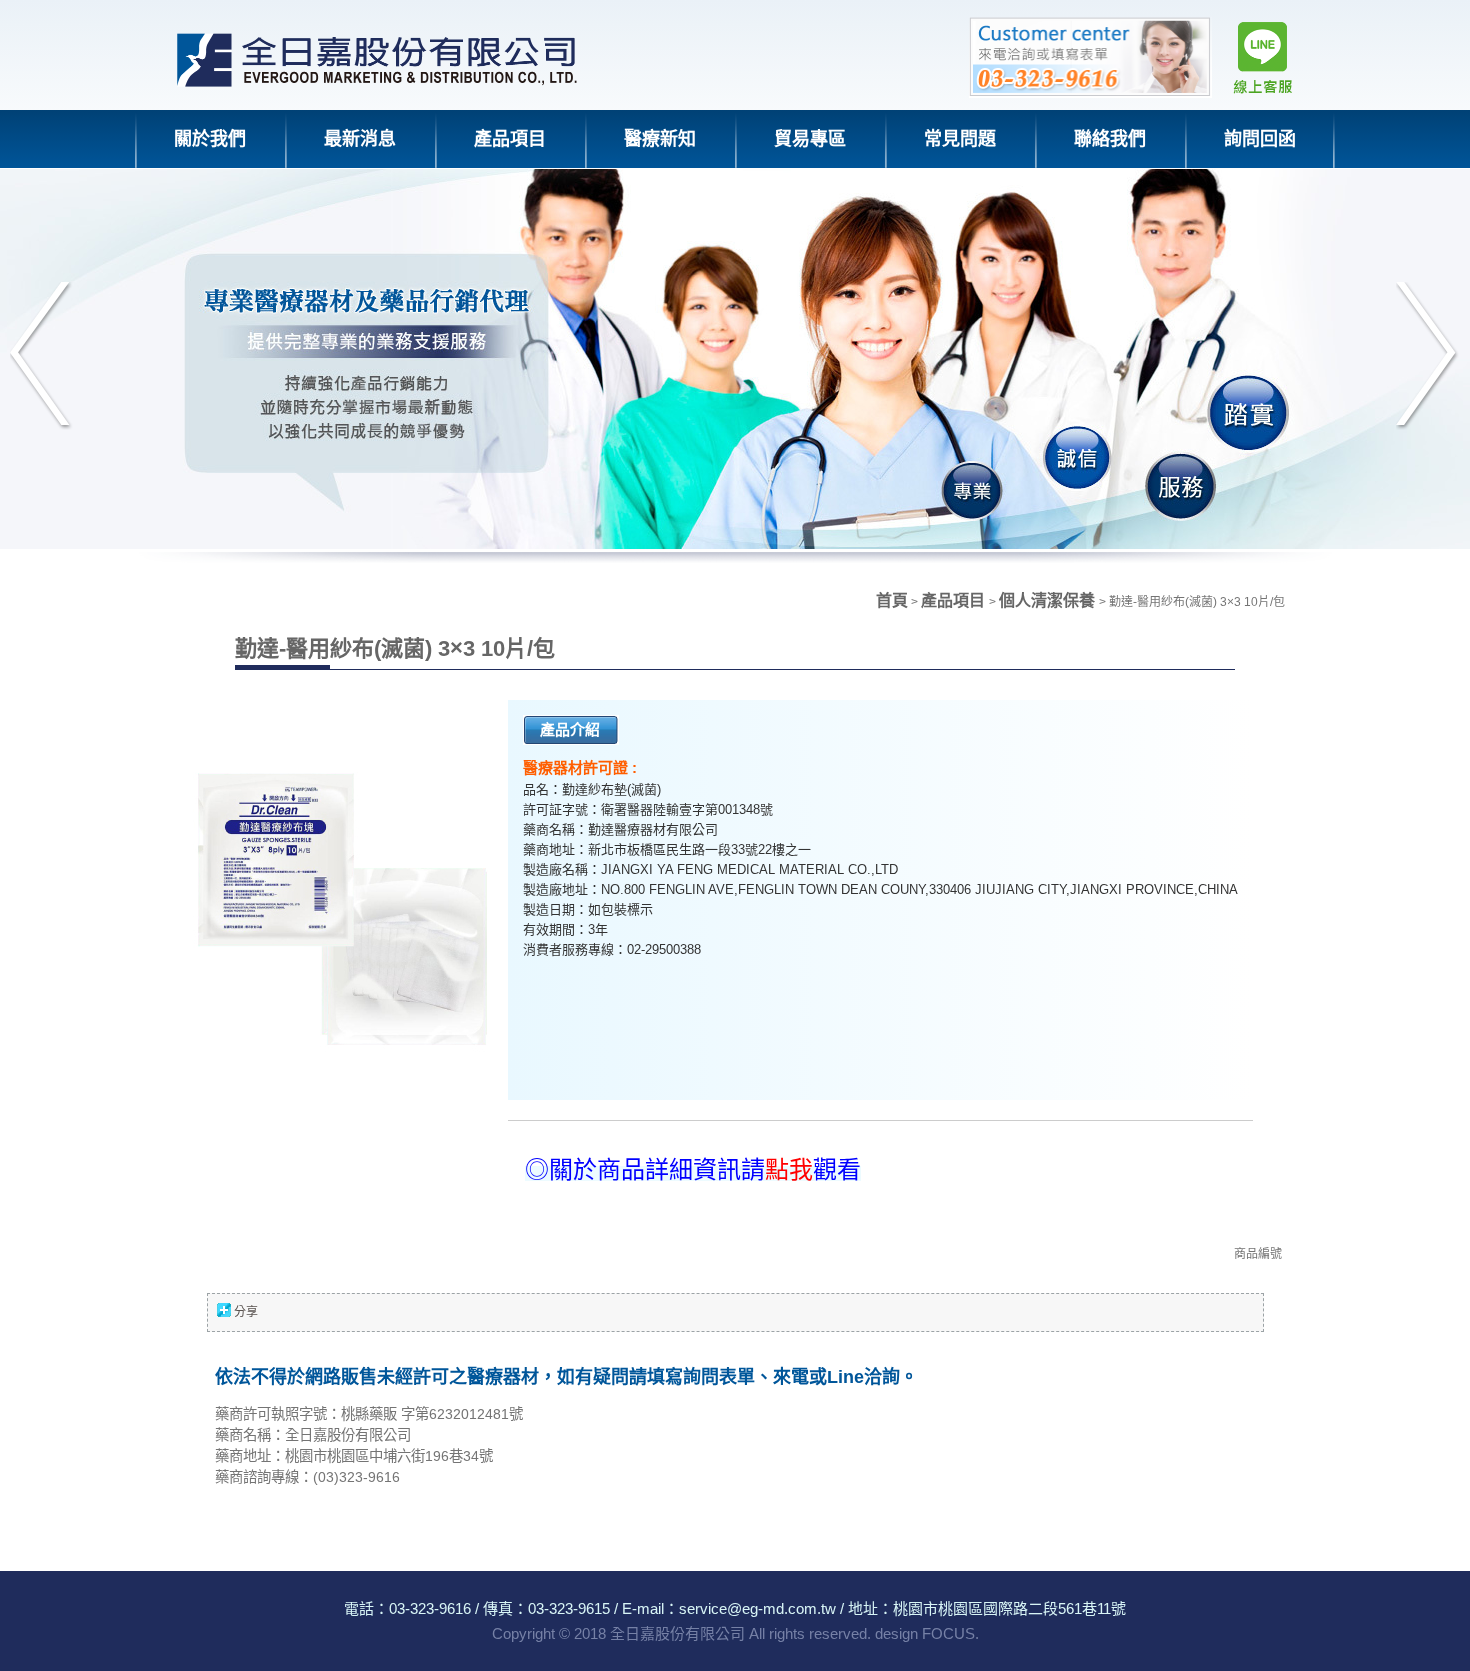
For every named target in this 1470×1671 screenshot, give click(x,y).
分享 (246, 1312)
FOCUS (948, 1633)
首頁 (892, 600)
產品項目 (955, 600)
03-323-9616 (430, 1608)
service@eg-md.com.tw (757, 1608)
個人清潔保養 (1049, 600)
